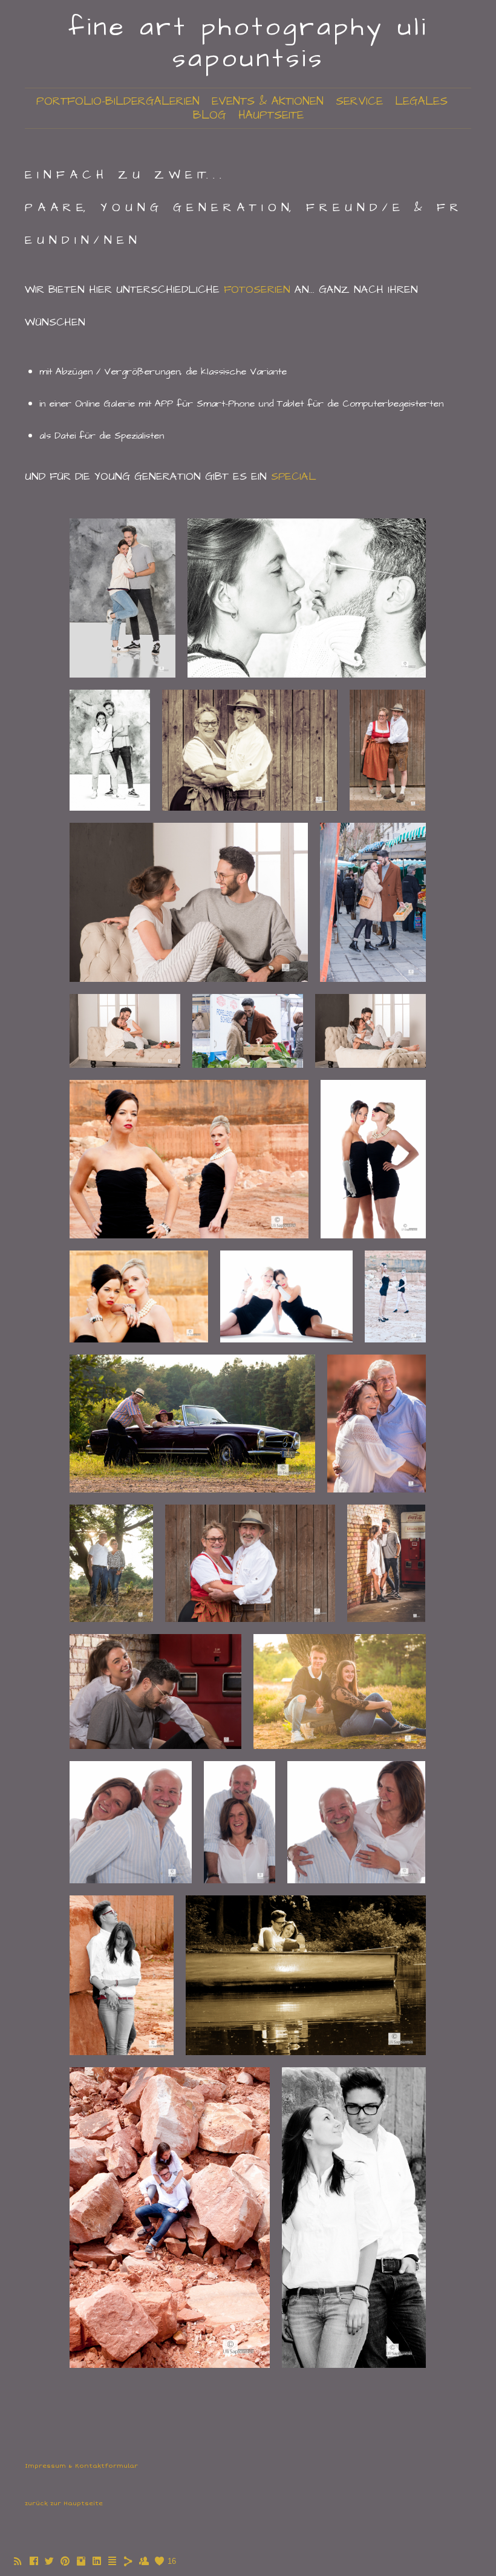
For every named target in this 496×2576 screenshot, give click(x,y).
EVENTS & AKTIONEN (268, 101)
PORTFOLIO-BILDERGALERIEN (118, 101)
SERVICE (359, 101)
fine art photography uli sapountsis (248, 43)
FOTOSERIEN (257, 289)
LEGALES (421, 101)
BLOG (210, 115)
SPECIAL (294, 476)
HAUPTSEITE (271, 115)
